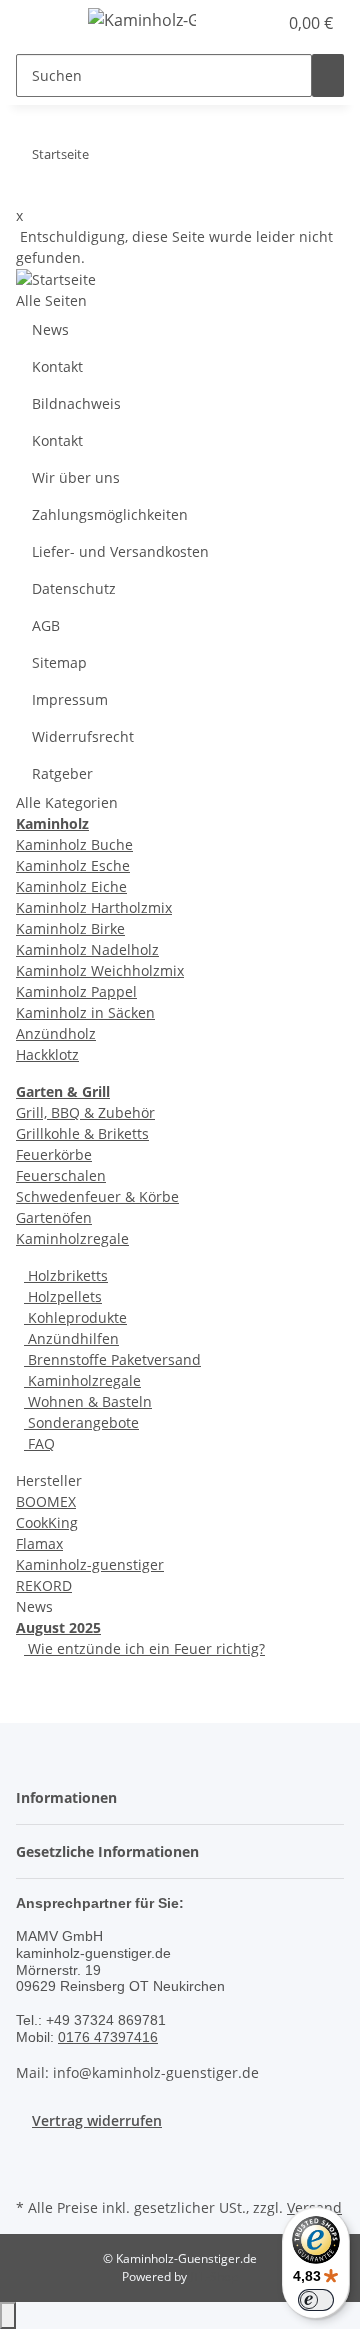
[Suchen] (328, 75)
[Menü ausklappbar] (41, 23)
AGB (46, 625)
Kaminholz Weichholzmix (100, 970)
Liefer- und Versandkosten (120, 551)
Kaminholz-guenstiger (90, 1564)
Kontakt (57, 366)
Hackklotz (47, 1054)
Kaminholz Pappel (76, 991)
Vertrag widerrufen (97, 2120)
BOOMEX (46, 1501)
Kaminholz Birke (70, 928)
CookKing (47, 1522)
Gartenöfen (54, 1217)
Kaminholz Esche (73, 865)
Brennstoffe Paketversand (112, 1359)
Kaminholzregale (72, 1238)
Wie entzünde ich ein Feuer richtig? (144, 1648)
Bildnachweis (76, 403)
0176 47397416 (108, 2037)
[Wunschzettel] (262, 23)
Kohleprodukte (75, 1317)
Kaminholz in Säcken (85, 1012)
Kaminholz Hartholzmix (94, 907)
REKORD (44, 1585)
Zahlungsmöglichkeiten (110, 514)
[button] (240, 23)
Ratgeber (62, 773)
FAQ (39, 1443)
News (50, 329)
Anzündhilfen (71, 1338)
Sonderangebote (81, 1422)
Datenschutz (74, 588)
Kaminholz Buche (74, 844)
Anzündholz (56, 1033)
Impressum (70, 699)
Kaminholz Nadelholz (87, 949)
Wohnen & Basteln (88, 1401)
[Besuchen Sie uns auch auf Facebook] (32, 2170)
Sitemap (59, 662)
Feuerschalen (61, 1175)
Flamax (39, 1543)
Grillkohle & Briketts (82, 1133)
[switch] (316, 2300)
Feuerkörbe (54, 1154)
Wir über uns (76, 477)
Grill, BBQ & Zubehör (85, 1112)
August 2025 (58, 1627)
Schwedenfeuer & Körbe (97, 1196)
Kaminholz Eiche (71, 886)
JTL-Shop (214, 2276)
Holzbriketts (66, 1275)
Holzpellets (63, 1296)
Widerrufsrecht (83, 736)
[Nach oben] (8, 2315)
